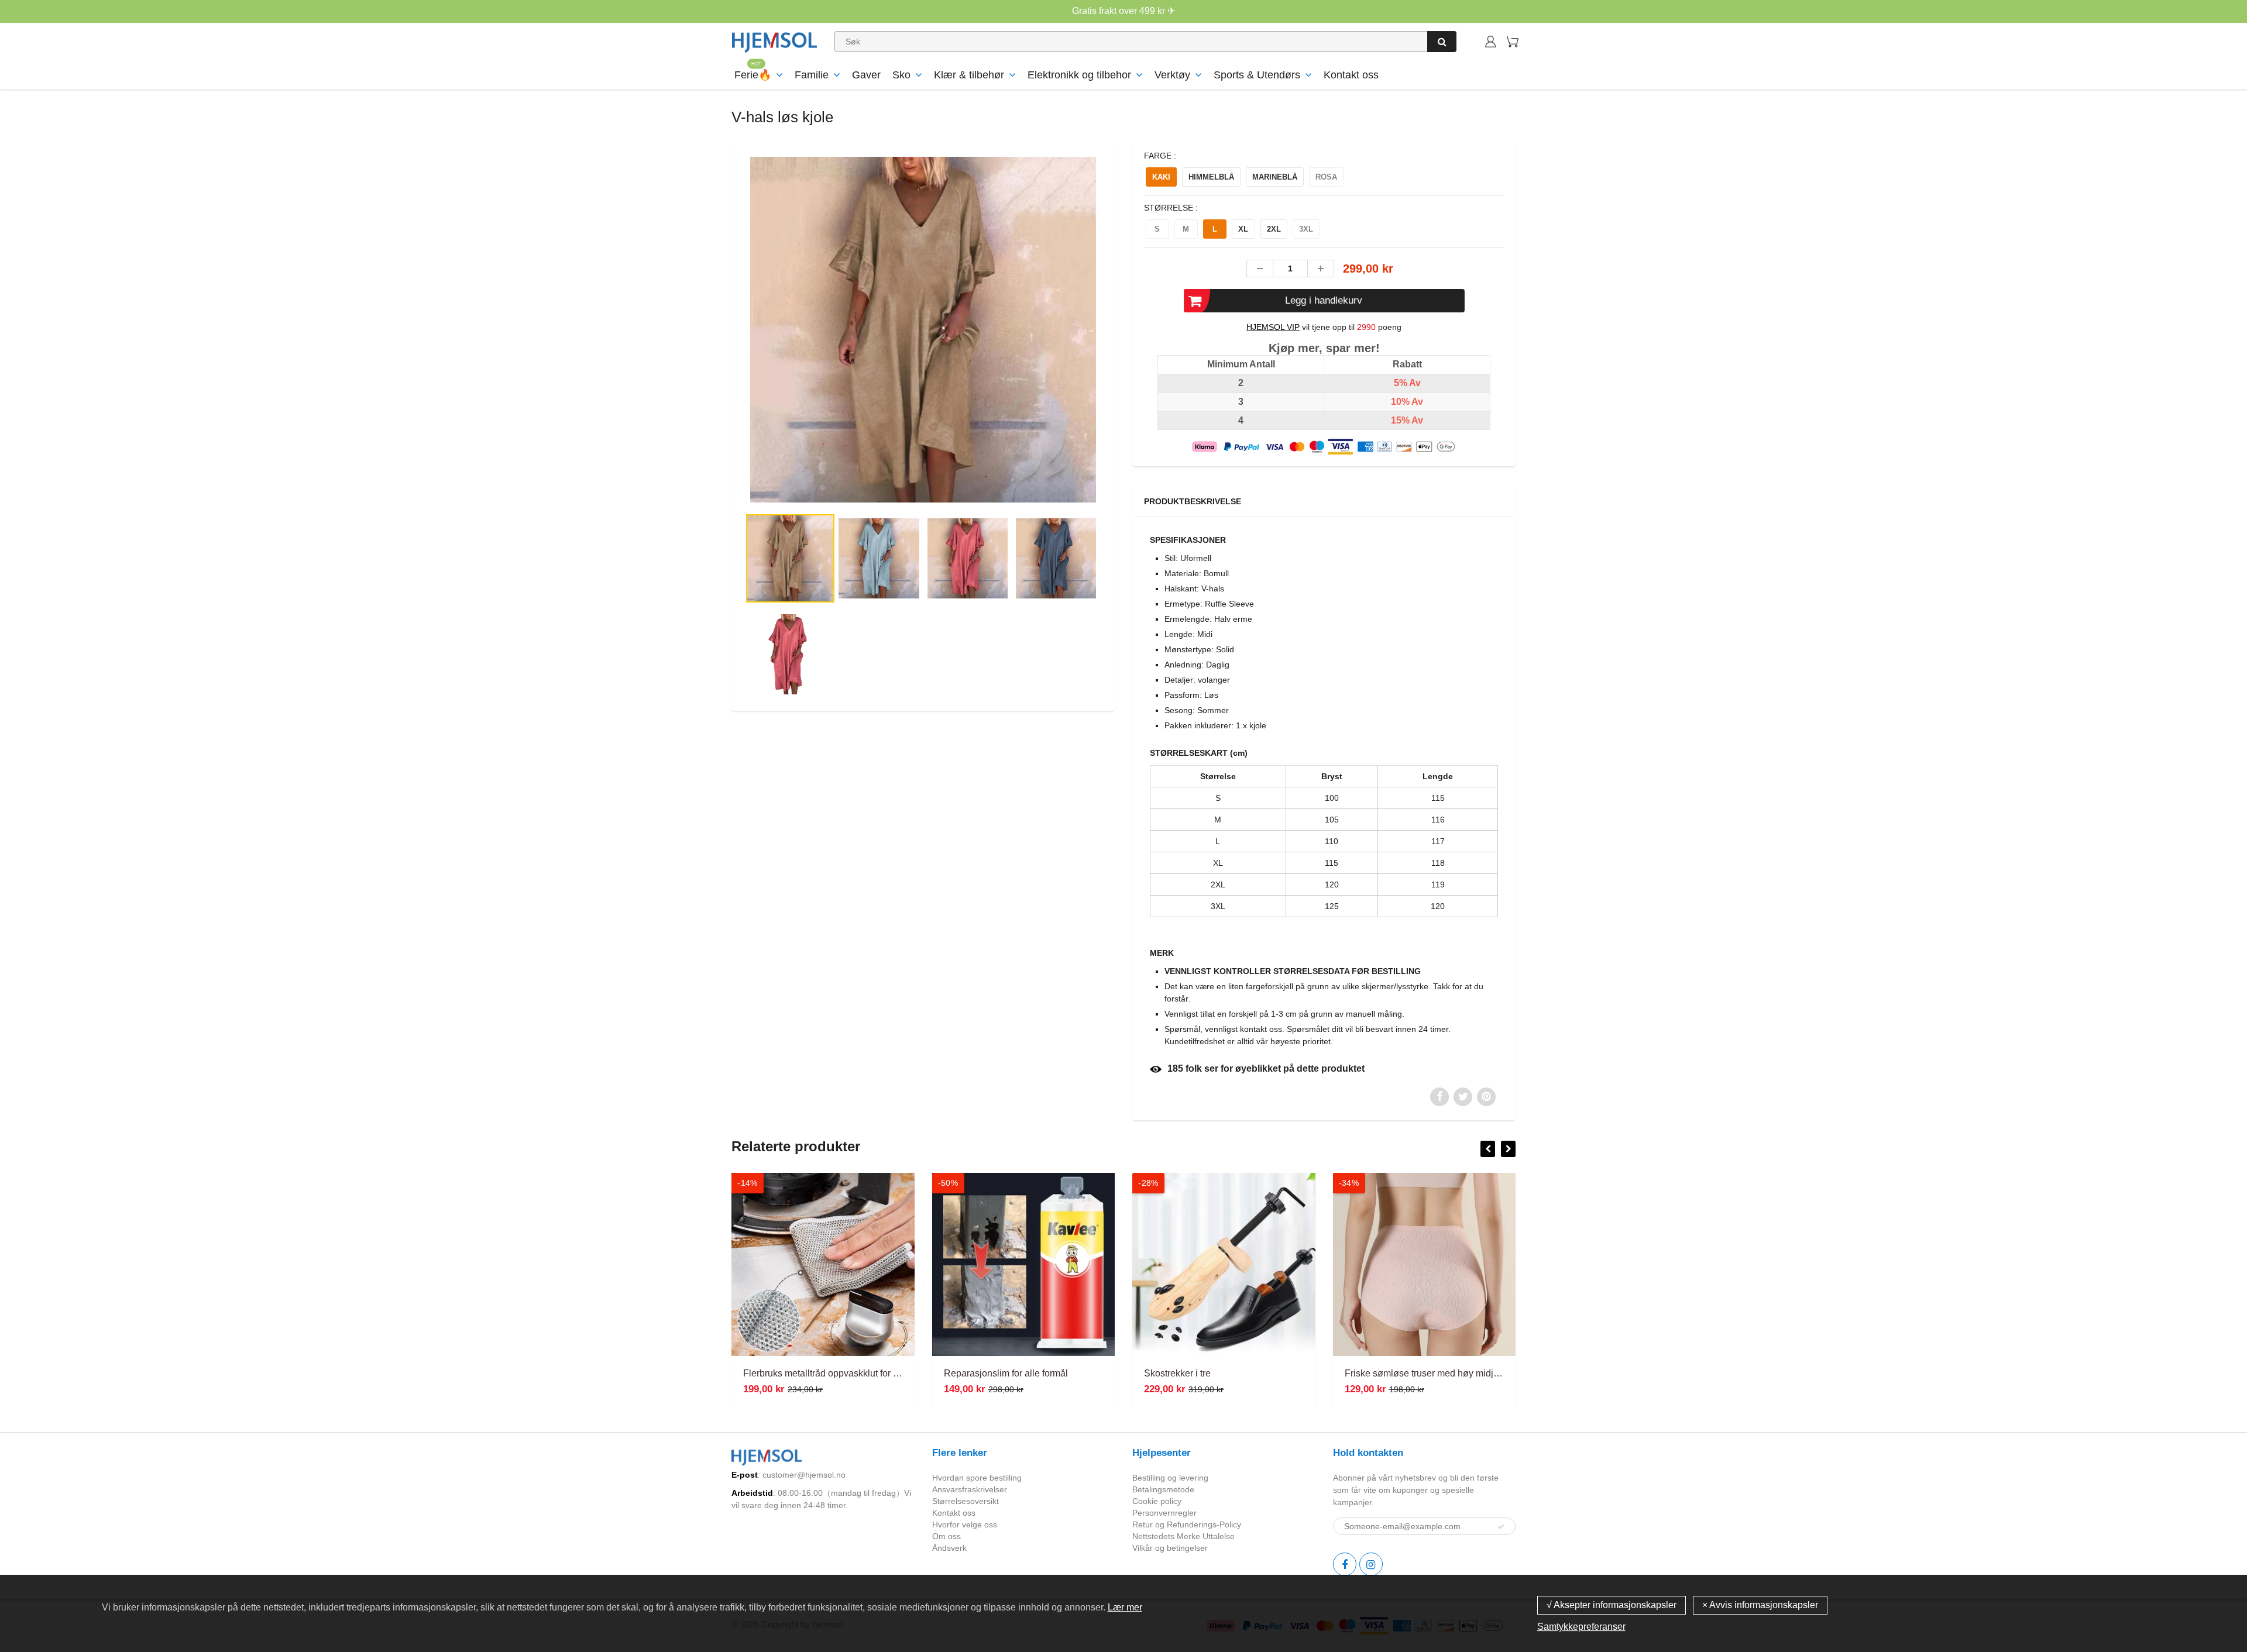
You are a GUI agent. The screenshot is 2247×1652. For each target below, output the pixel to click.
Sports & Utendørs (1257, 75)
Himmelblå (1211, 177)
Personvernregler (1164, 1513)
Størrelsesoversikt (966, 1501)
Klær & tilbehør (969, 75)
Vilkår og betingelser (1170, 1548)
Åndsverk (949, 1548)
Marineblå (1275, 177)
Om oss (946, 1536)
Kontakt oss (1351, 75)
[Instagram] (1371, 1564)
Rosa (1326, 177)
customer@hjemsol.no (804, 1475)
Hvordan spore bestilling (977, 1478)
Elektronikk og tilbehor (1079, 75)
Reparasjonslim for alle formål (820, 1373)
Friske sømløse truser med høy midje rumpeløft (1257, 1373)
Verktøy (1172, 75)
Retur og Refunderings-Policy (1187, 1524)
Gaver (866, 75)
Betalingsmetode (1163, 1489)
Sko (901, 75)
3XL (1306, 229)
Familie (812, 75)
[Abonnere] (1501, 1527)
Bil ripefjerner (1387, 1373)
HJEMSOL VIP (1273, 327)
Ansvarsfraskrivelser (970, 1489)
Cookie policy (1157, 1501)
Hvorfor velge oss (965, 1524)
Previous (703, 377)
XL (1243, 229)
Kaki (1161, 177)
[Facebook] (1345, 1564)
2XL (1274, 229)
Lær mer (1125, 1607)
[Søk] (1442, 42)
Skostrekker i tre (992, 1373)
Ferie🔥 (753, 75)
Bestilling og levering (1170, 1478)
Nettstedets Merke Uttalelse (1183, 1536)
